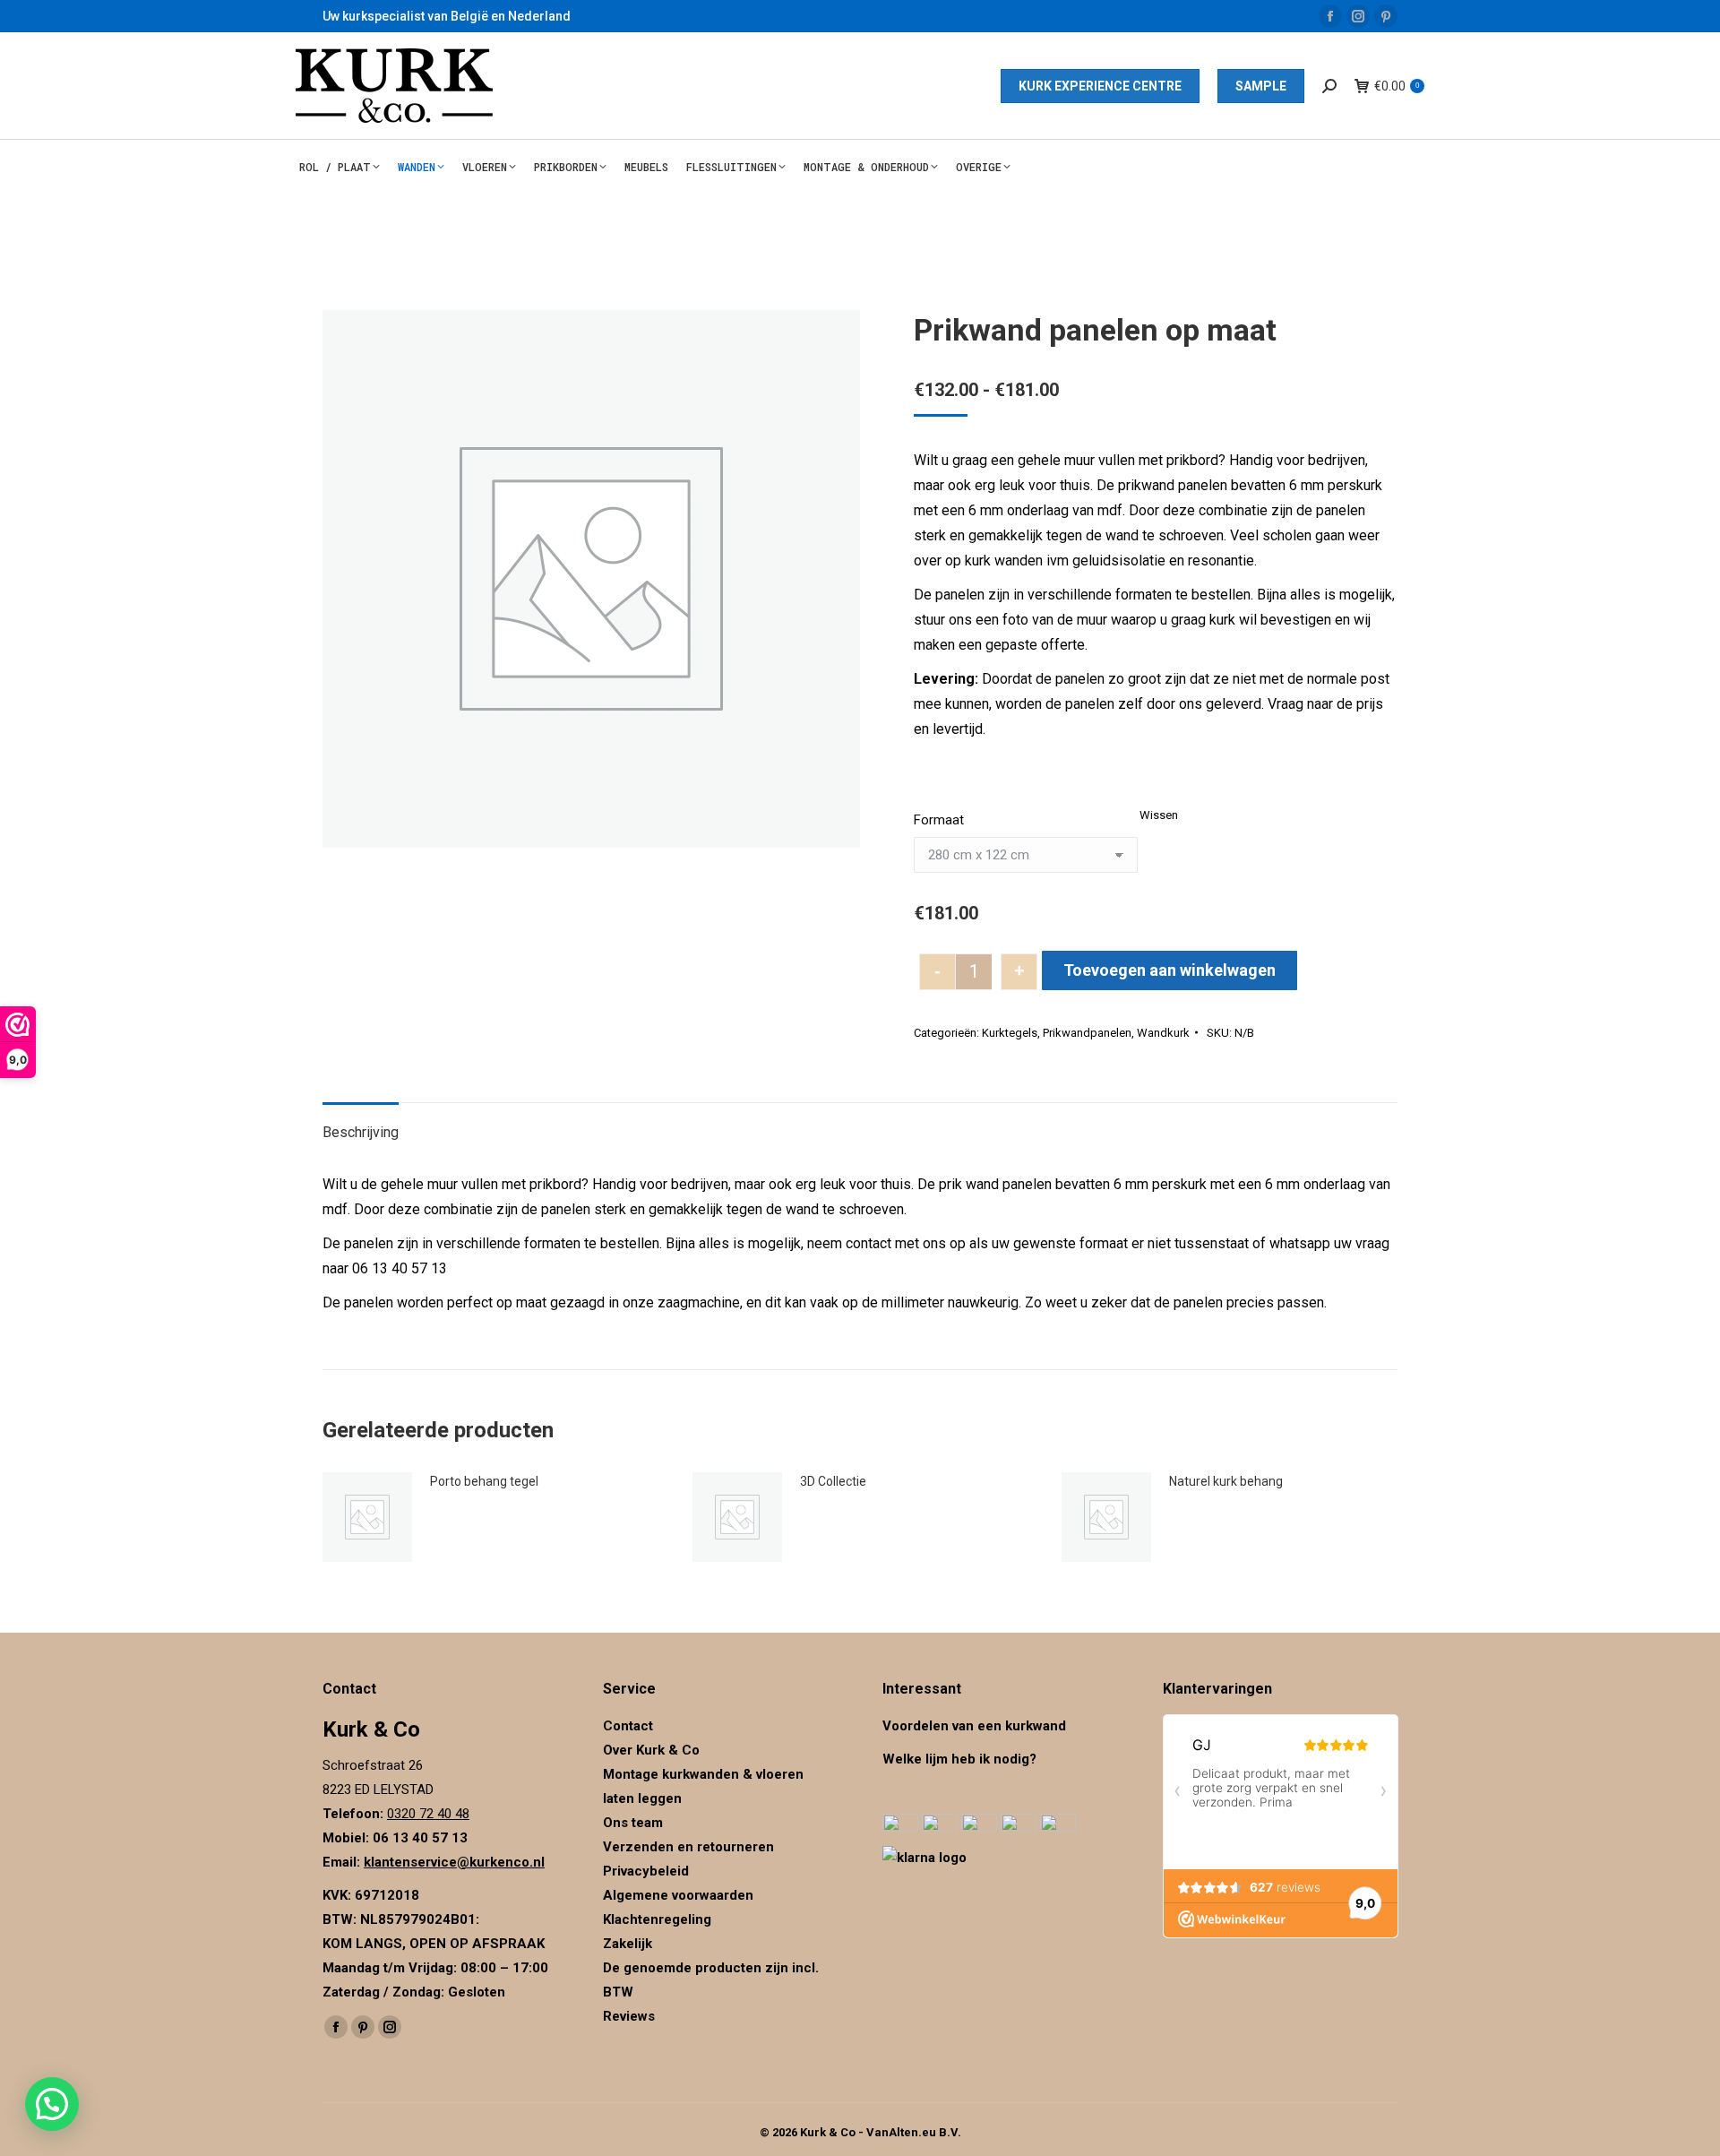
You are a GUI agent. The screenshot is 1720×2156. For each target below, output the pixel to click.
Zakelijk (628, 1944)
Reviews (629, 2016)
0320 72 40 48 (428, 1814)
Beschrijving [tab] (361, 1132)
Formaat (939, 820)
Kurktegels (1010, 1033)
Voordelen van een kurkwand (974, 1726)
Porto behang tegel (484, 1481)
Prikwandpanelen (1087, 1033)
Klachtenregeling (657, 1919)
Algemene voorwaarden (678, 1895)
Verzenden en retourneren (688, 1847)
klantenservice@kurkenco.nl (454, 1862)
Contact (628, 1726)
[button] (52, 2104)
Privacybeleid (648, 1871)
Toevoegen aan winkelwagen (1170, 970)
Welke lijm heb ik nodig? (959, 1759)
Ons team (633, 1823)
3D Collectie (833, 1481)
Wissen (1159, 815)
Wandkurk (1163, 1033)
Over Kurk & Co (651, 1750)
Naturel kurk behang (1226, 1481)
